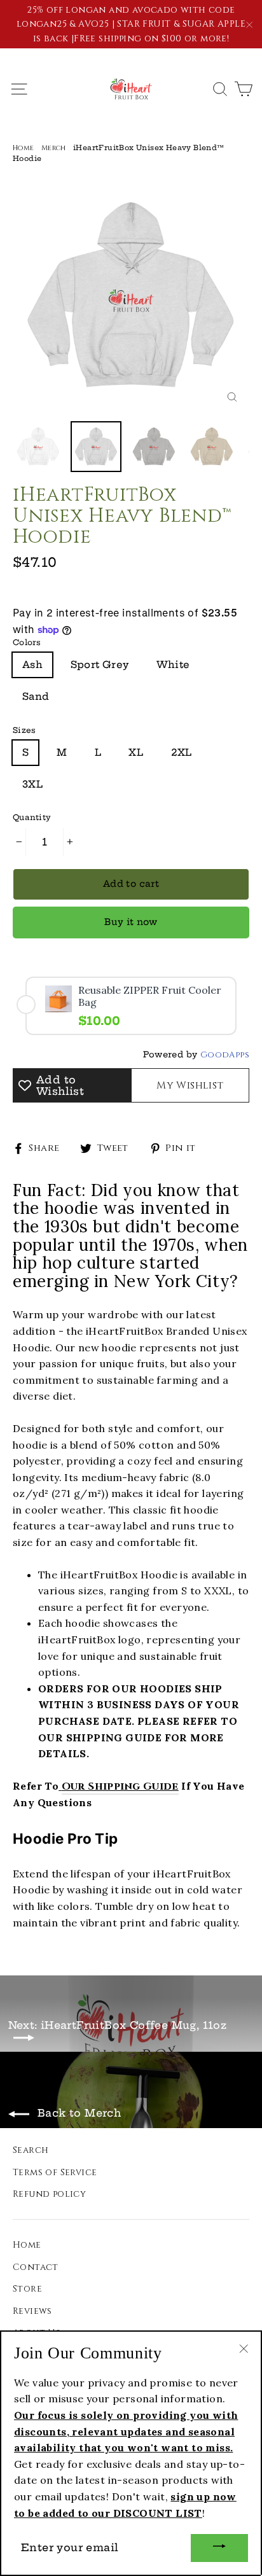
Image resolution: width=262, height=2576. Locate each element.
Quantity (32, 817)
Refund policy (49, 2194)
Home (24, 148)
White (173, 665)
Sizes (24, 730)
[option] (131, 296)
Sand (36, 696)
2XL (182, 752)
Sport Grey (100, 665)
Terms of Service (55, 2172)
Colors (27, 642)
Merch (54, 148)
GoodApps (225, 1055)
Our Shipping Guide (120, 1786)
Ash (32, 665)
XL (136, 752)
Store (27, 2289)
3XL (32, 784)
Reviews (32, 2311)
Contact (36, 2267)
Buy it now (131, 922)
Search (31, 2150)
